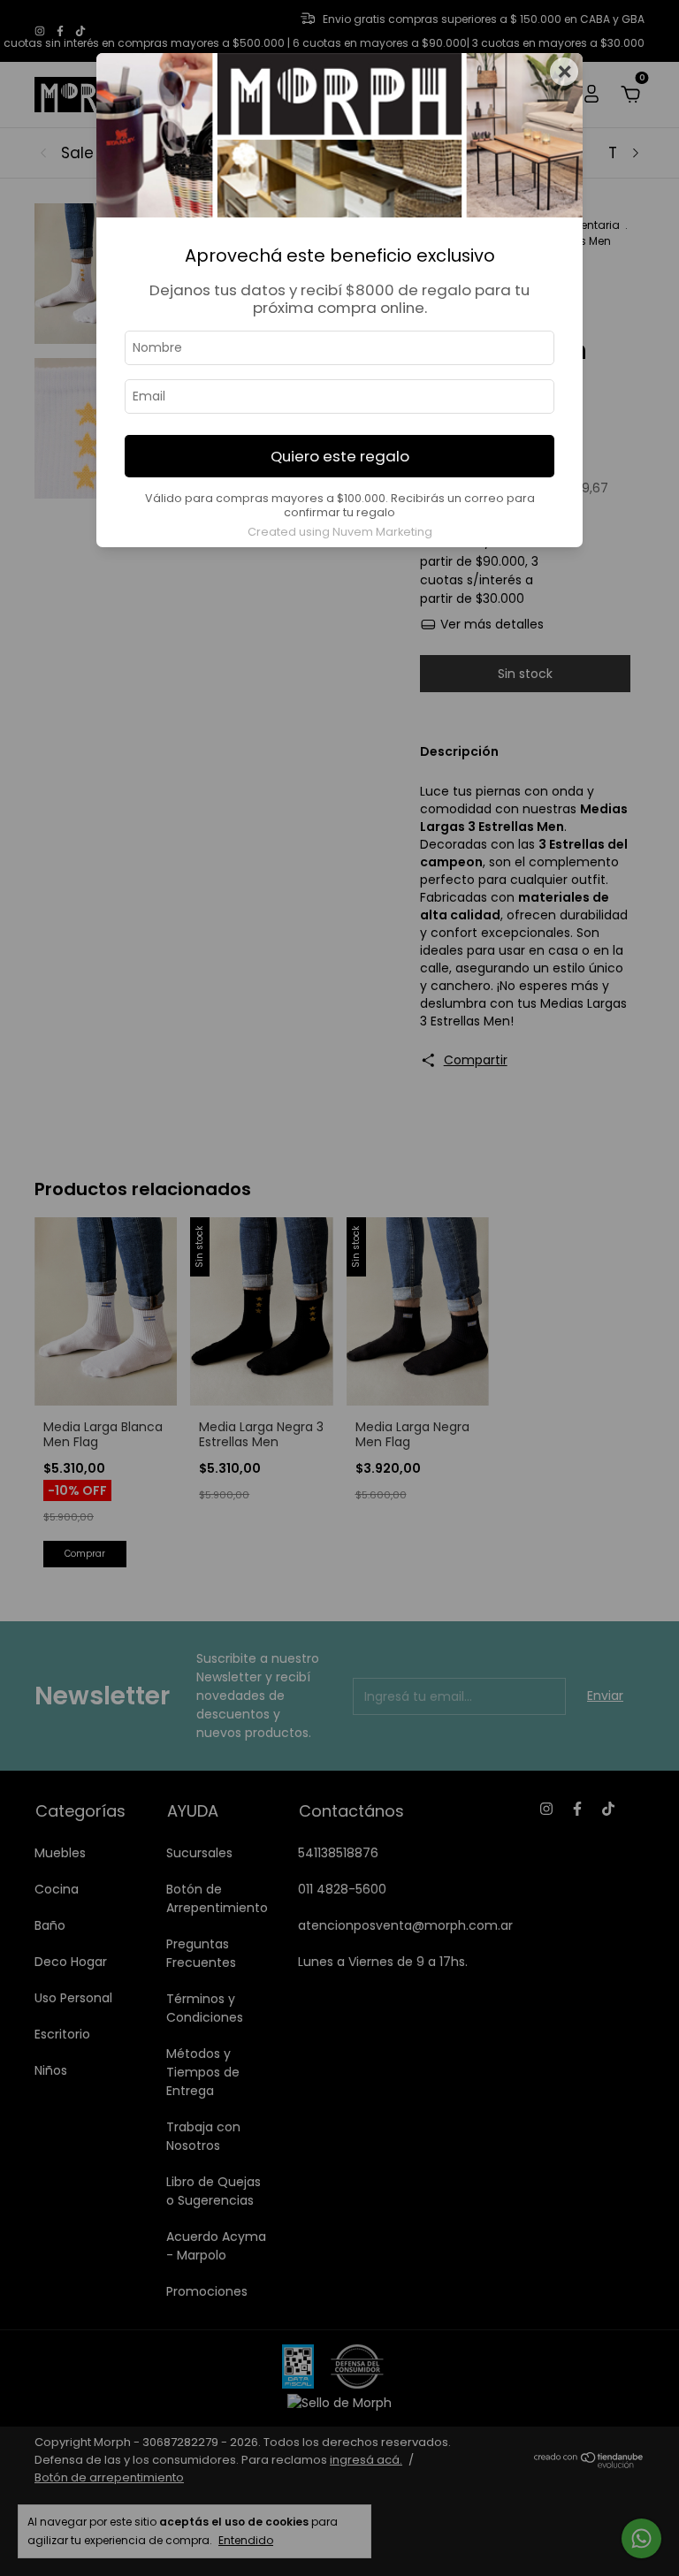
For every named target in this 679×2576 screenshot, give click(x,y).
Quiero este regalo (340, 456)
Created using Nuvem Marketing (340, 532)
